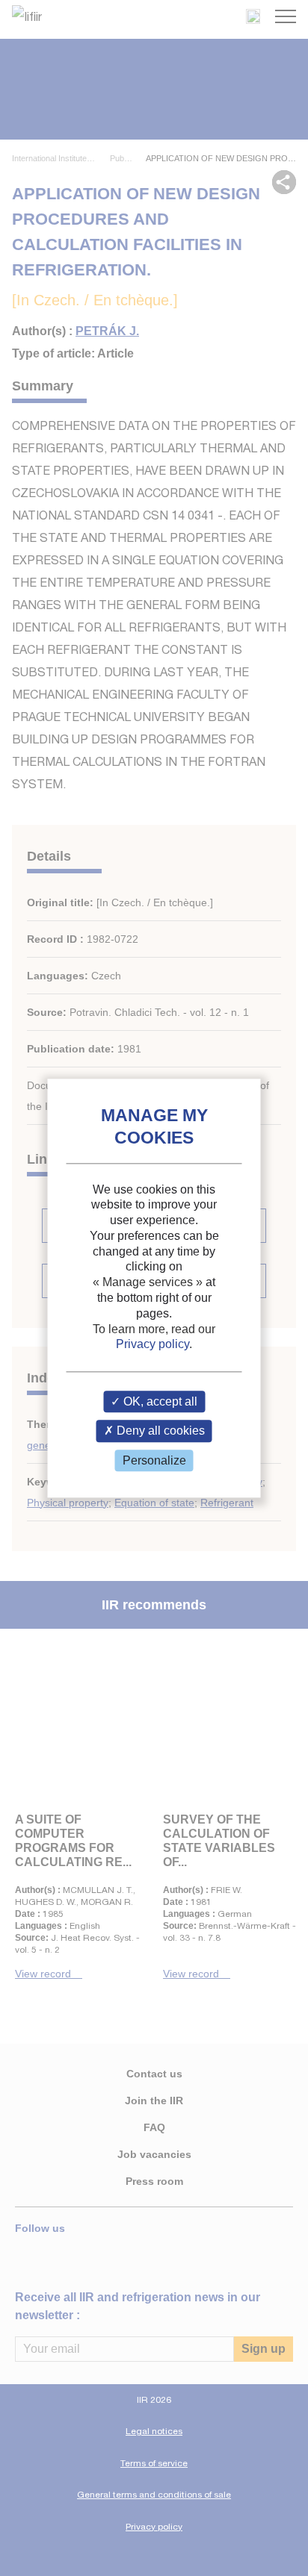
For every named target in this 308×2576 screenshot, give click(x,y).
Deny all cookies (159, 1431)
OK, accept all (159, 1402)
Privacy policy (153, 1345)
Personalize (154, 1460)
